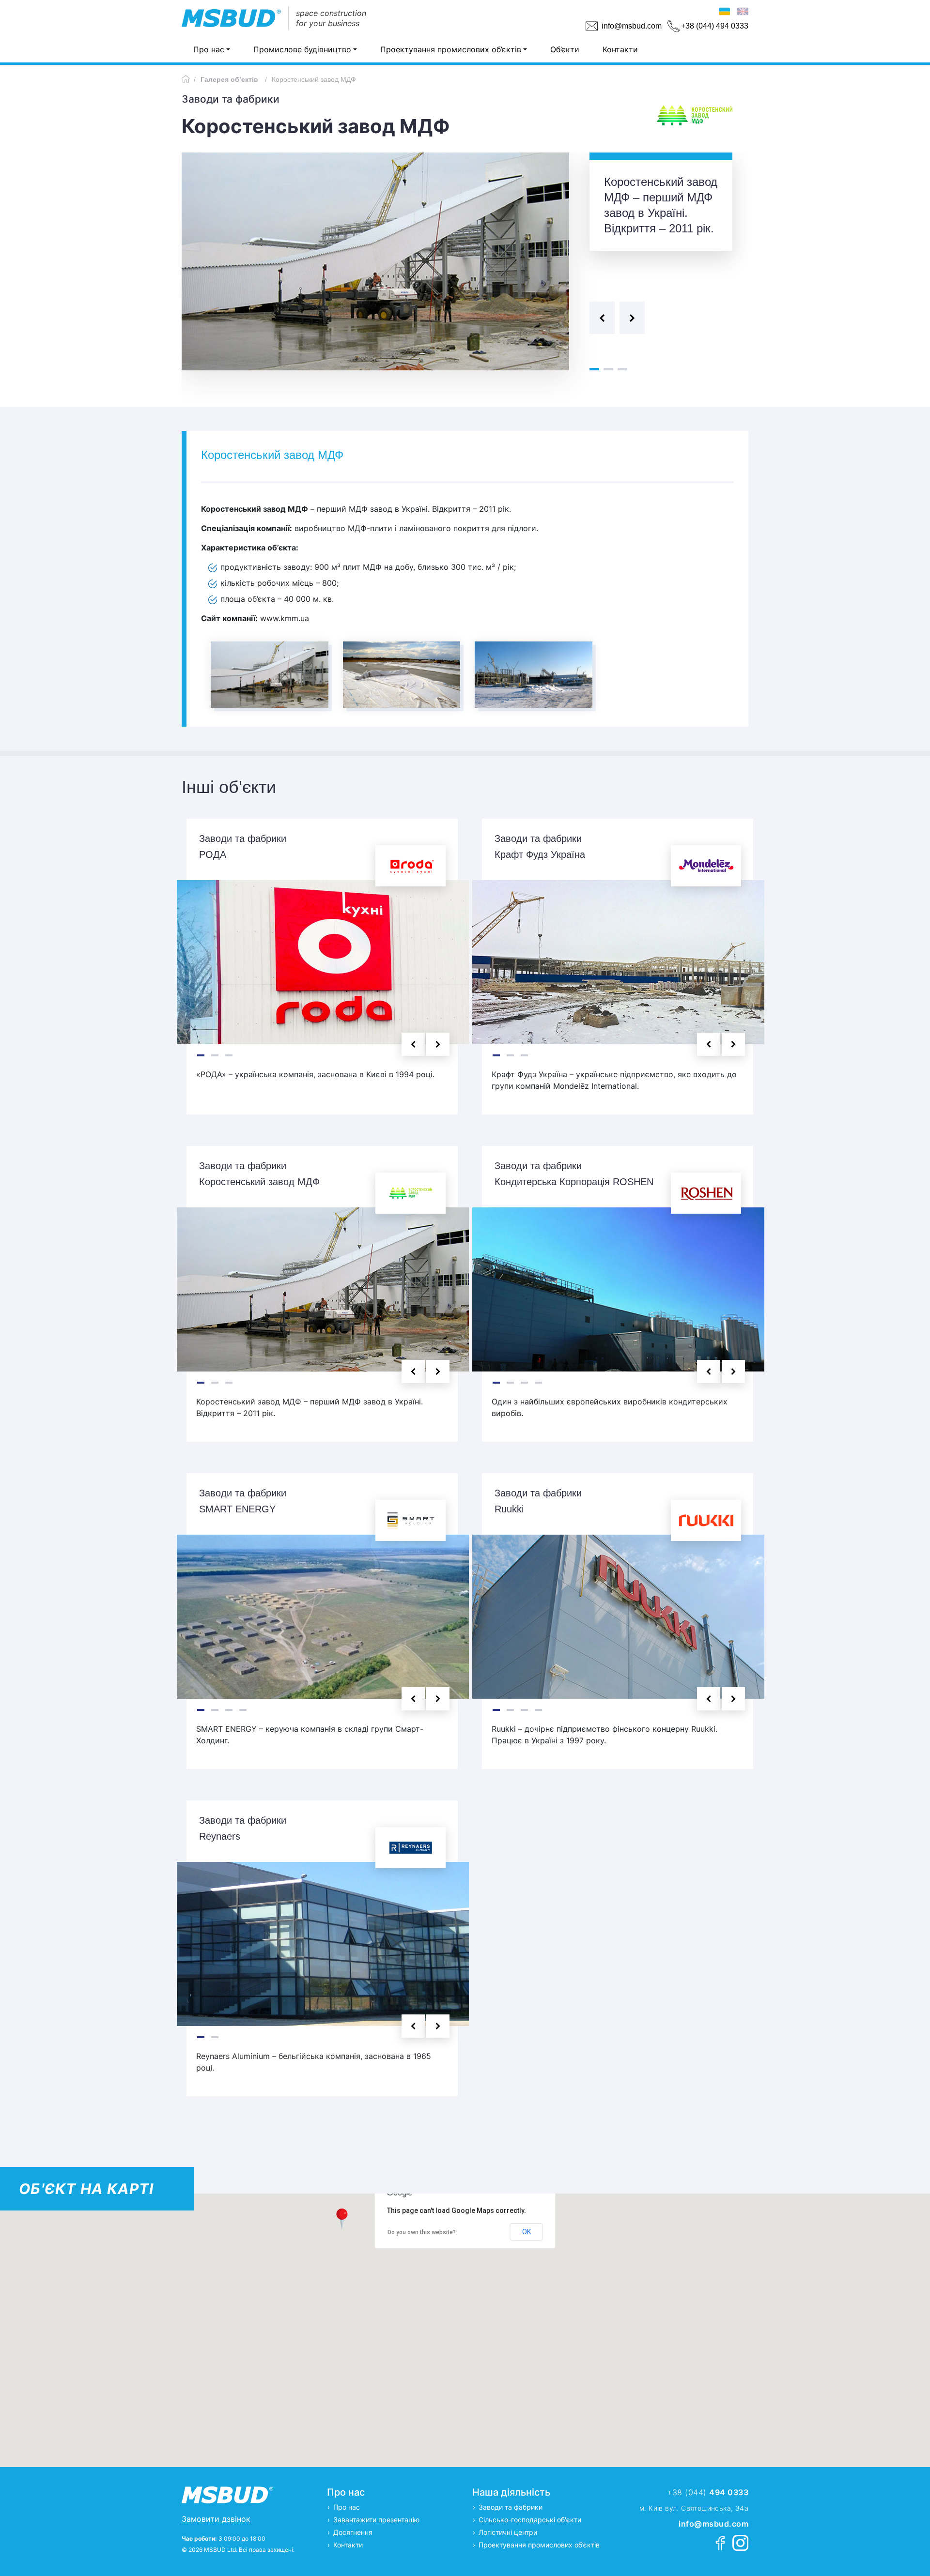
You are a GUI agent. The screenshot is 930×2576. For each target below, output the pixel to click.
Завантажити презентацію (376, 2520)
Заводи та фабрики (511, 2507)
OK (527, 2232)
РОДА (213, 854)
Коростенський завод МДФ (259, 1182)
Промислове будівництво (302, 49)
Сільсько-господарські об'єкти (530, 2520)
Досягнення (353, 2532)
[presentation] (602, 318)
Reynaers (220, 1836)
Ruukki (509, 1509)
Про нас (209, 49)
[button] (594, 369)
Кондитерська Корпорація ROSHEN (574, 1182)
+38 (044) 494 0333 (715, 26)
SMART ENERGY (237, 1509)
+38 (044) (708, 2492)
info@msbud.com (632, 26)
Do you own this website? (422, 2232)
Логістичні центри (508, 2532)
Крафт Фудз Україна (540, 854)
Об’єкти (565, 49)
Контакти (620, 49)
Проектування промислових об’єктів (451, 49)
